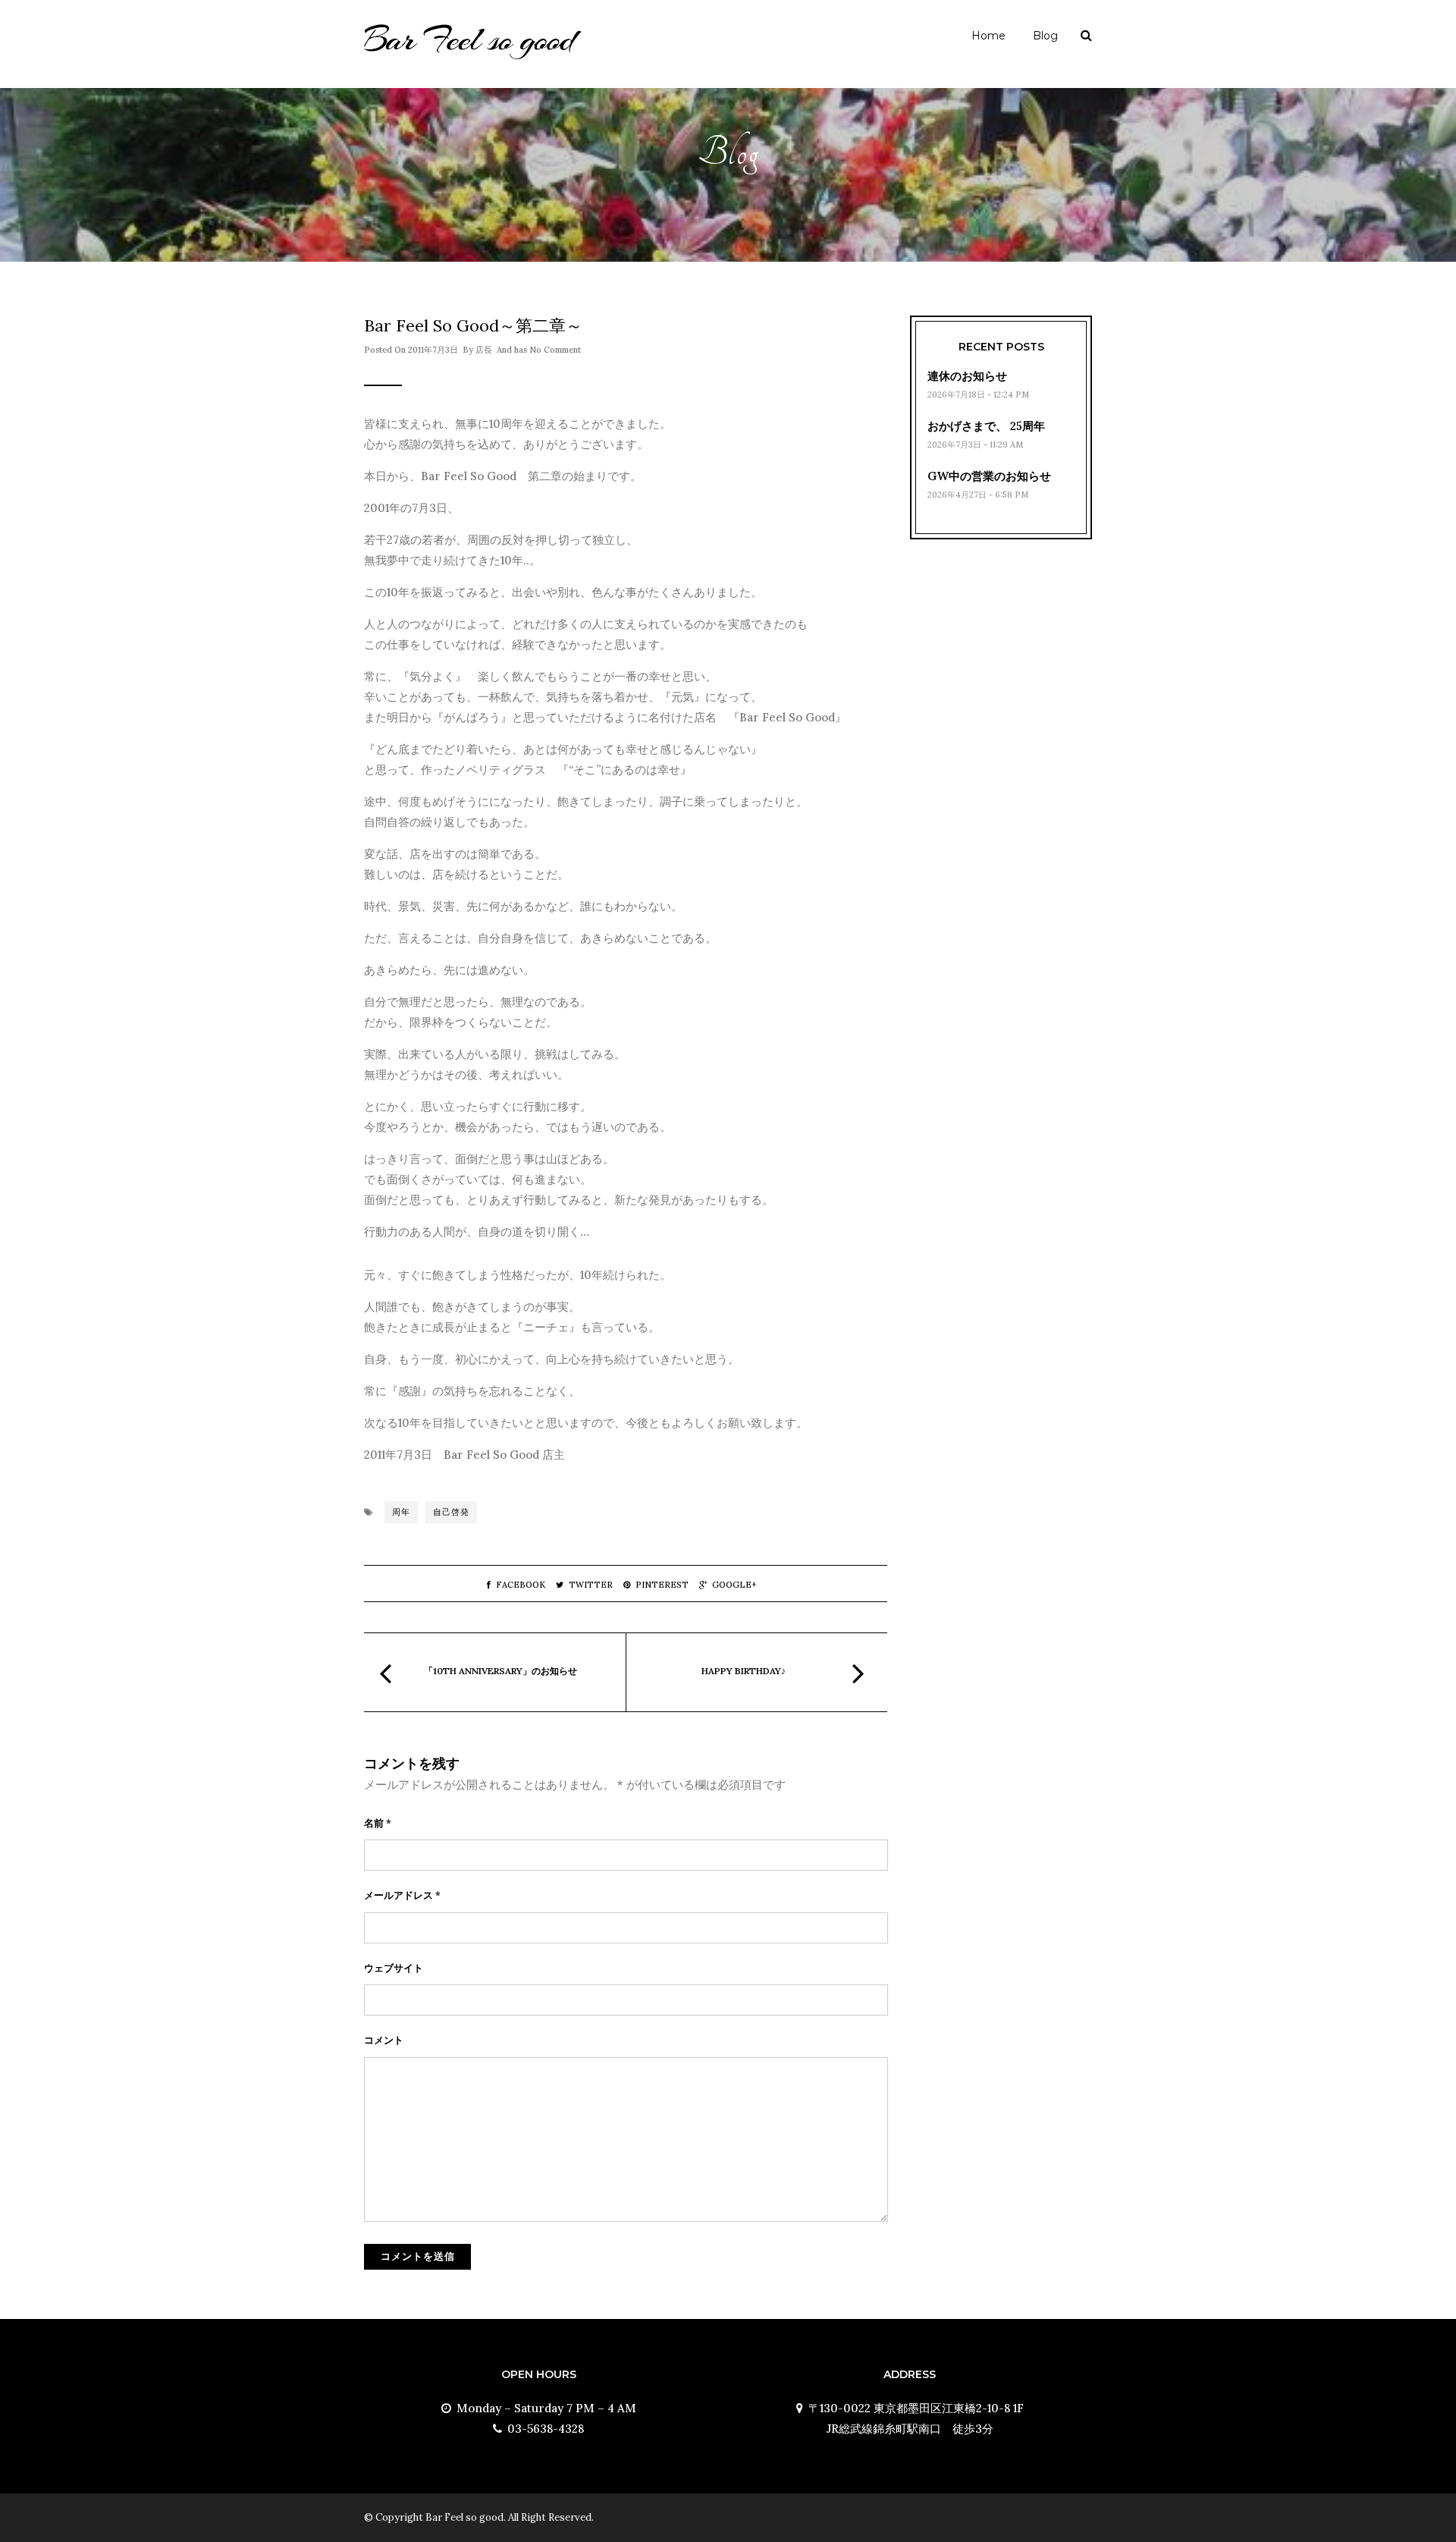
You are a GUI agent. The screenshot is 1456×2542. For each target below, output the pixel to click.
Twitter (591, 1585)
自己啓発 (451, 1512)
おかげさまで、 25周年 (986, 426)
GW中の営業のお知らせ (989, 476)
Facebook (521, 1585)
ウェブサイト (394, 1968)
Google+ (734, 1585)
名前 (378, 1823)
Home (988, 36)
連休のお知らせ (967, 376)
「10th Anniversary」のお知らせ (500, 1671)
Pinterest (662, 1585)
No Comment (555, 350)
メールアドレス (402, 1895)
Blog (1045, 36)
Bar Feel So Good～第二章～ (473, 325)
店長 (484, 350)
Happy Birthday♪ (744, 1671)
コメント (384, 2040)
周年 (401, 1512)
